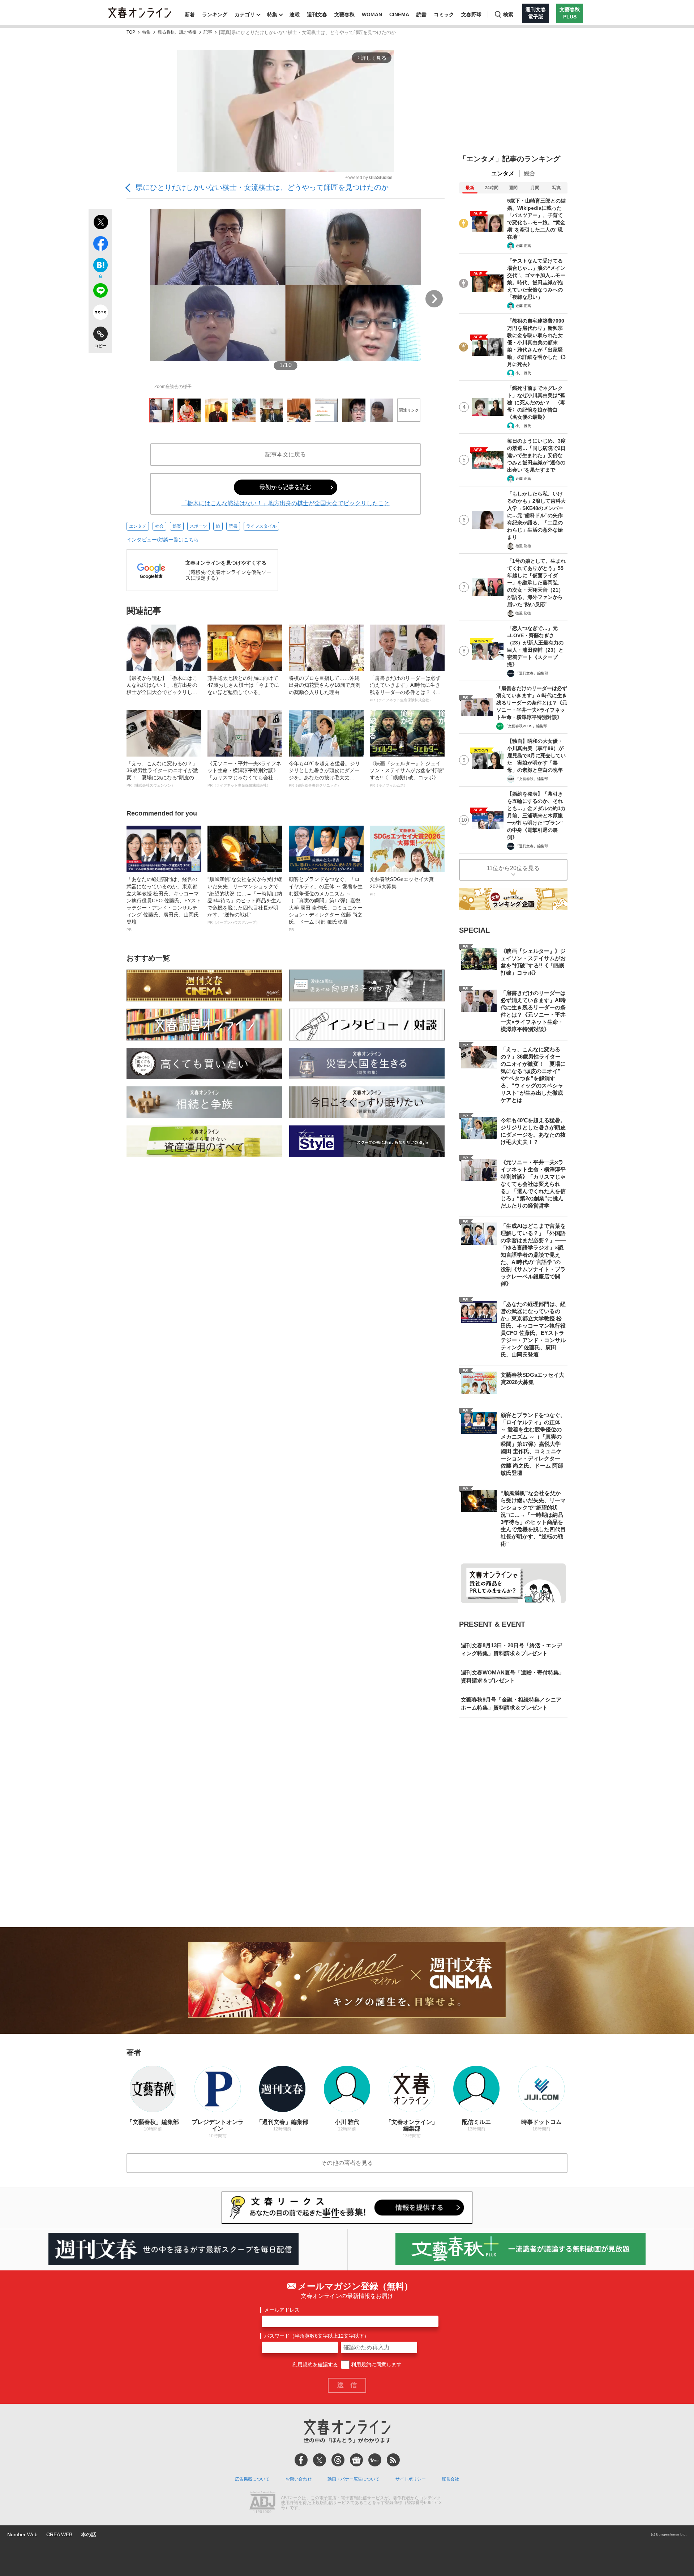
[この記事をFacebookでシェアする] (100, 245)
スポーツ (198, 526)
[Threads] (338, 2460)
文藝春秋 (344, 14)
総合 (530, 173)
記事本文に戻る (286, 454)
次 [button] (434, 299)
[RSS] (393, 2460)
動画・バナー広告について (354, 2479)
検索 (508, 14)
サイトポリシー (411, 2479)
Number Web (22, 2534)
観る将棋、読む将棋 (177, 32)
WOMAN (372, 14)
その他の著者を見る (347, 2163)
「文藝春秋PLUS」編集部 (526, 726)
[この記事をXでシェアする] (100, 223)
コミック (444, 14)
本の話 (89, 2534)
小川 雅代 (523, 373)
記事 (208, 32)
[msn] (375, 2460)
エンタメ (138, 526)
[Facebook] (301, 2460)
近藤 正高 (523, 246)
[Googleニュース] (356, 2460)
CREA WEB (59, 2534)
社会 (159, 526)
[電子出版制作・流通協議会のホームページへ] (262, 2503)
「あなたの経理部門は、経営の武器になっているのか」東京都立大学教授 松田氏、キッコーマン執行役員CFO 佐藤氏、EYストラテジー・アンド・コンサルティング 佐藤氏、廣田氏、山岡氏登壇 (164, 904)
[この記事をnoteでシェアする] (100, 314)
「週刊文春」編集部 (532, 673)
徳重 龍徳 (523, 546)
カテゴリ (245, 14)
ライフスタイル (261, 526)
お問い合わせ (299, 2479)
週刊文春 (317, 14)
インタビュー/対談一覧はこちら (163, 540)
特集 (272, 14)
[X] (320, 2460)
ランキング (215, 14)
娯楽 (177, 526)
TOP (131, 32)
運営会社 (450, 2479)
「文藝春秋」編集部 (532, 779)
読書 (421, 14)
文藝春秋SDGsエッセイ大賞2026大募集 (402, 886)
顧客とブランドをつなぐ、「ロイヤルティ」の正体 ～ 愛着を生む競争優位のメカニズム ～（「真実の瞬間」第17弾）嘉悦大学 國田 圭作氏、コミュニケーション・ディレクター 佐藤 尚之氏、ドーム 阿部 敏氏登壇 (326, 904)
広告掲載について (252, 2479)
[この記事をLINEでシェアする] (100, 292)
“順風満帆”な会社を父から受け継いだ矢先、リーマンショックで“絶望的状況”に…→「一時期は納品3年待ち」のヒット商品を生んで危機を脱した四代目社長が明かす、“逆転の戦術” (245, 900)
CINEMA (399, 14)
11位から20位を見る (513, 868)
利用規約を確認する (315, 2364)
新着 (190, 14)
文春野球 (471, 14)
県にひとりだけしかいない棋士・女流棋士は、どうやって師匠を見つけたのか (262, 187)
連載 (295, 14)
